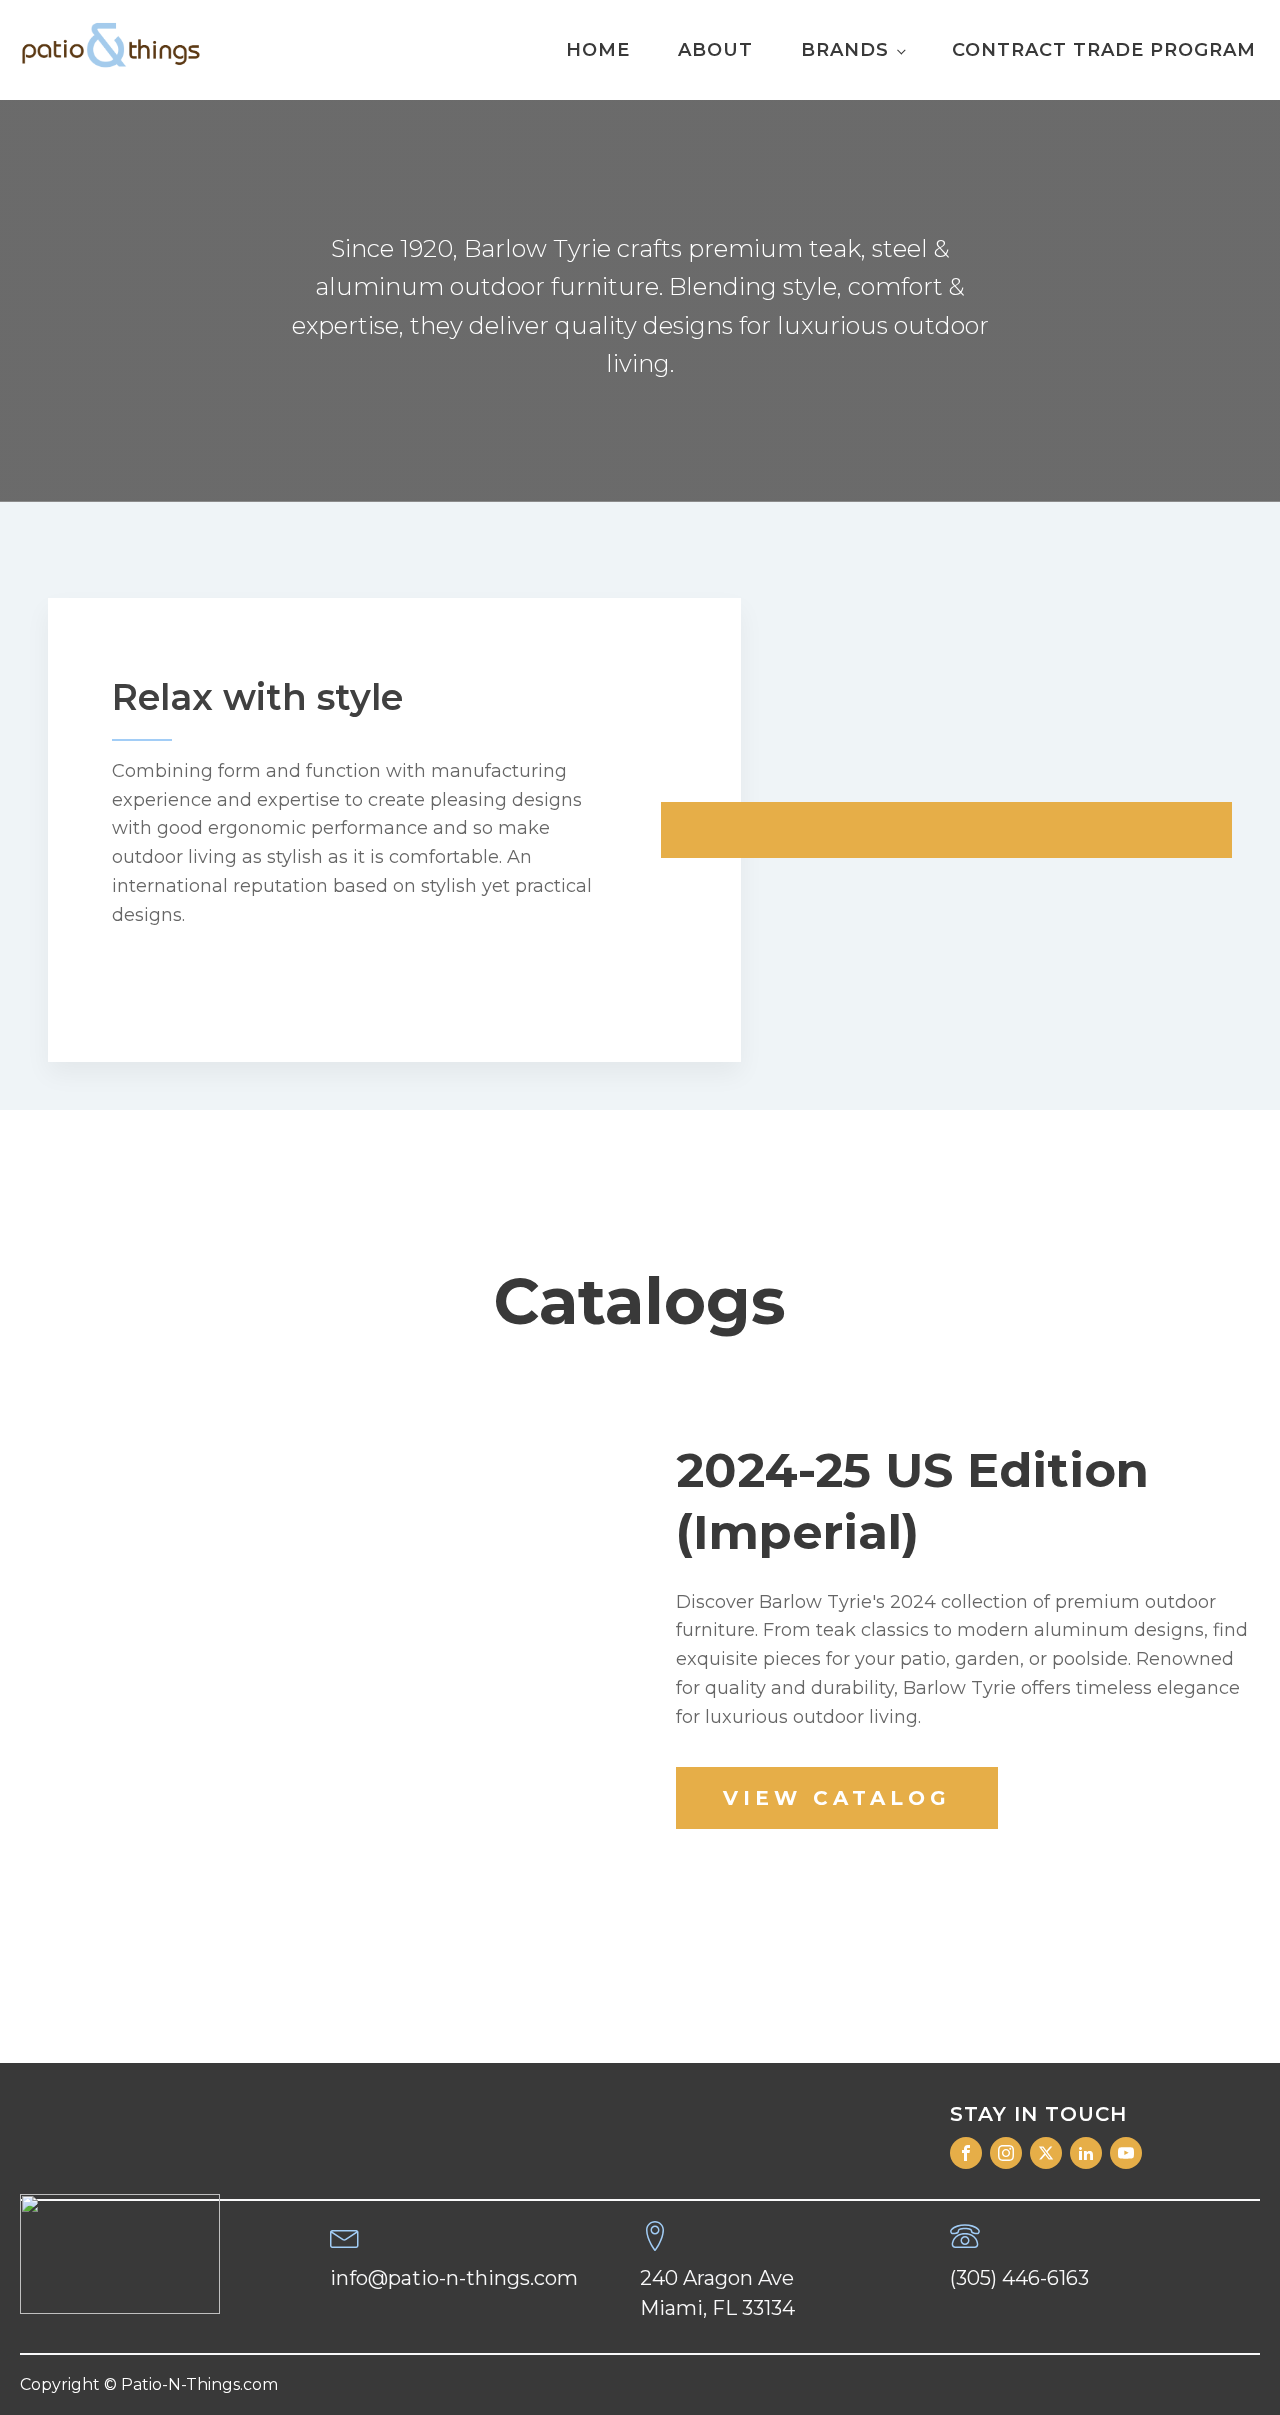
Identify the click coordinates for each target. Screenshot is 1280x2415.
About (715, 50)
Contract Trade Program (1104, 50)
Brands (845, 50)
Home (598, 50)
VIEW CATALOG (837, 1798)
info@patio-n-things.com (454, 2278)
